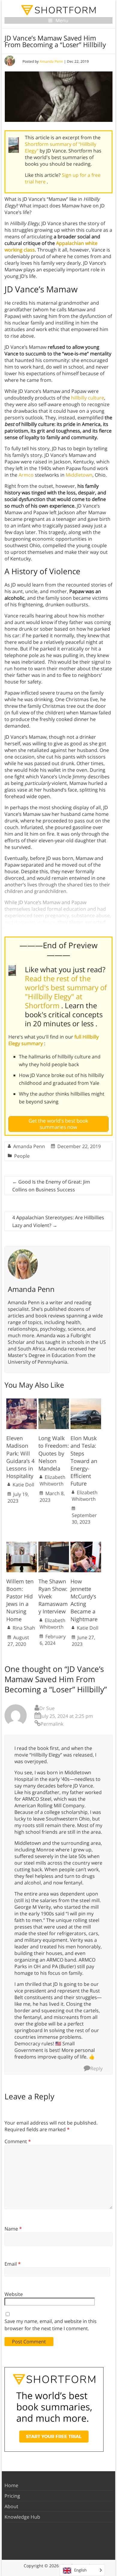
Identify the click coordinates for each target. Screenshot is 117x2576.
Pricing (12, 2496)
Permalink (52, 1724)
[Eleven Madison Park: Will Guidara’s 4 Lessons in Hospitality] (22, 1401)
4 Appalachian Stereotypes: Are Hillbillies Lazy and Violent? (58, 1221)
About (11, 2506)
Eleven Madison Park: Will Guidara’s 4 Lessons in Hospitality (20, 1457)
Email (13, 2264)
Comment (18, 2141)
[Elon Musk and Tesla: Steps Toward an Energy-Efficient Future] (86, 1401)
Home (11, 2485)
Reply (96, 2068)
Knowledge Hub (22, 2517)
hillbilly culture (88, 398)
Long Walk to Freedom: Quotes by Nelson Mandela (54, 1453)
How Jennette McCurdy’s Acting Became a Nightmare (84, 1600)
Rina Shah (24, 1628)
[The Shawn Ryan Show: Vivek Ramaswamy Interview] (54, 1545)
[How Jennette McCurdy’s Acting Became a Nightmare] (86, 1545)
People (22, 1156)
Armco (26, 475)
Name (13, 2229)
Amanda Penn (51, 61)
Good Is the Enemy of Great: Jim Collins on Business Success (51, 1186)
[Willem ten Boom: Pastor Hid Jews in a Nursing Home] (22, 1545)
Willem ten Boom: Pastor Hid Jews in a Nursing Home (20, 1600)
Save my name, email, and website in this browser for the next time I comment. (51, 2325)
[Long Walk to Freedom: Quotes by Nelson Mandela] (54, 1401)
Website (14, 2294)
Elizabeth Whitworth (52, 1480)
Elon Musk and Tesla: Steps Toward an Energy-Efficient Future (84, 1461)
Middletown (79, 475)
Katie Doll (23, 1485)
